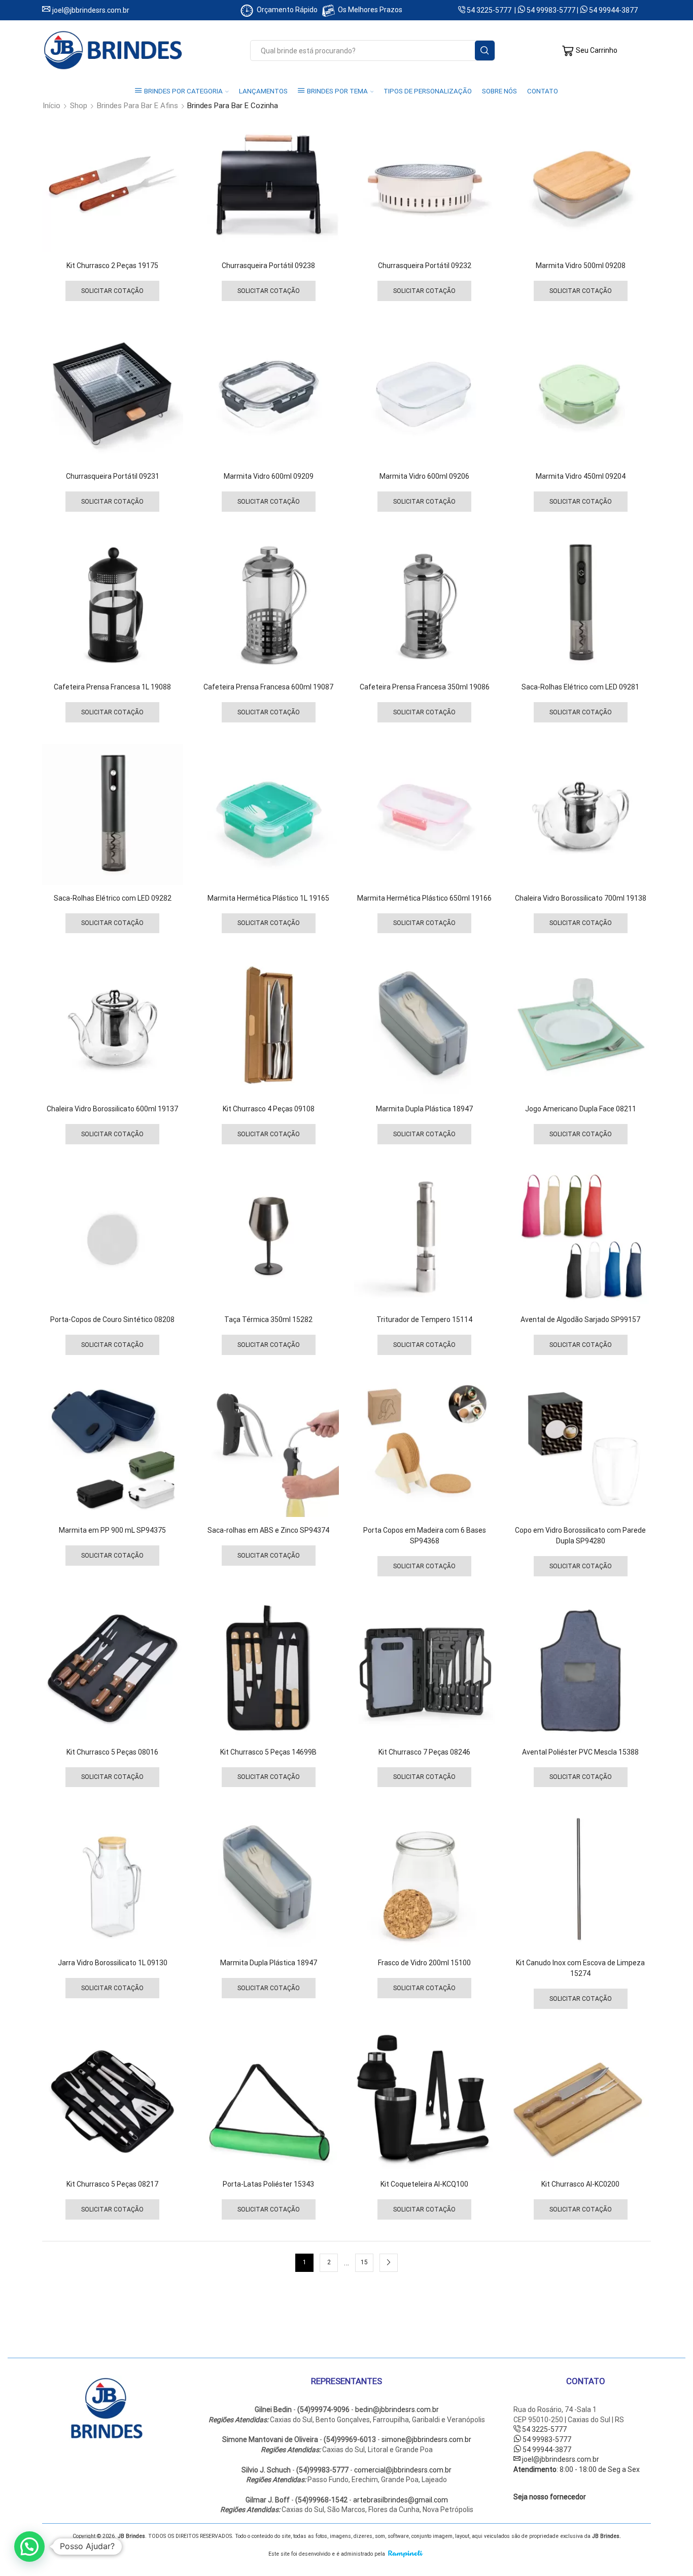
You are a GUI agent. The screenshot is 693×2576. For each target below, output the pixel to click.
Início (51, 106)
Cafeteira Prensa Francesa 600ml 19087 (268, 687)
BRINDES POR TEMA (337, 91)
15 (364, 2262)
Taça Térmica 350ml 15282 (268, 1319)
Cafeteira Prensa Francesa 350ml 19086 (425, 687)
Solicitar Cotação (112, 291)
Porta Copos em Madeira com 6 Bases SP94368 (425, 1535)
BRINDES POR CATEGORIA (183, 91)
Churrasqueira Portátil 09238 (268, 266)
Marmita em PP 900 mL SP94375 (112, 1530)
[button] (29, 2547)
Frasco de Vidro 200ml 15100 (424, 1963)
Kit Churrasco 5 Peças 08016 (112, 1752)
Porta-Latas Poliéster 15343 (268, 2184)
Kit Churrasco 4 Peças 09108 (269, 1109)
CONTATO (543, 91)
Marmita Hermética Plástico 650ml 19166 (424, 898)
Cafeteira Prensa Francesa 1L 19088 (112, 687)
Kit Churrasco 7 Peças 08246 (424, 1752)
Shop (79, 106)
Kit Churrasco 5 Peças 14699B (268, 1752)
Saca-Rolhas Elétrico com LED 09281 (580, 687)
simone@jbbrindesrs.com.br (426, 2439)
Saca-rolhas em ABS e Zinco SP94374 (268, 1530)
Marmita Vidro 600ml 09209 (269, 476)
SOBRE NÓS (499, 91)
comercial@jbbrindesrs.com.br (403, 2470)
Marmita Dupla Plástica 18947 (424, 1109)
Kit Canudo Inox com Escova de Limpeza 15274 (580, 1968)
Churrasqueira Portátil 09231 (113, 476)
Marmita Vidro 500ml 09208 (581, 266)
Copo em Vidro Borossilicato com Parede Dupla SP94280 (580, 1535)
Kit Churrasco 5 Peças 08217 (112, 2184)
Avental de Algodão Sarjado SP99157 (580, 1319)
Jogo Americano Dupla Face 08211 (581, 1109)
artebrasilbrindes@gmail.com (401, 2500)
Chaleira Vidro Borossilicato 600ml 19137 (112, 1109)
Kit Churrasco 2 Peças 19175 (112, 266)
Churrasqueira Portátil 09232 (425, 266)
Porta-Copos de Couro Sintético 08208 (112, 1319)
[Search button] (485, 51)
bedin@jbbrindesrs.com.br (397, 2409)
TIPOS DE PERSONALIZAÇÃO (428, 91)
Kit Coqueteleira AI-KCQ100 (424, 2184)
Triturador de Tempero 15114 (424, 1319)
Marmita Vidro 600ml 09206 (424, 476)
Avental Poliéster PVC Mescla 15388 (580, 1752)
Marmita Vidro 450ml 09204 (581, 476)
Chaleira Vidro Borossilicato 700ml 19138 (581, 898)
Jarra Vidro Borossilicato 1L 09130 (113, 1963)
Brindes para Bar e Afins (137, 106)
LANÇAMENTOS (263, 91)
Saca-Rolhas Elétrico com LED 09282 (113, 898)
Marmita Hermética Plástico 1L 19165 (268, 898)
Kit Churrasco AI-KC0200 (580, 2184)
